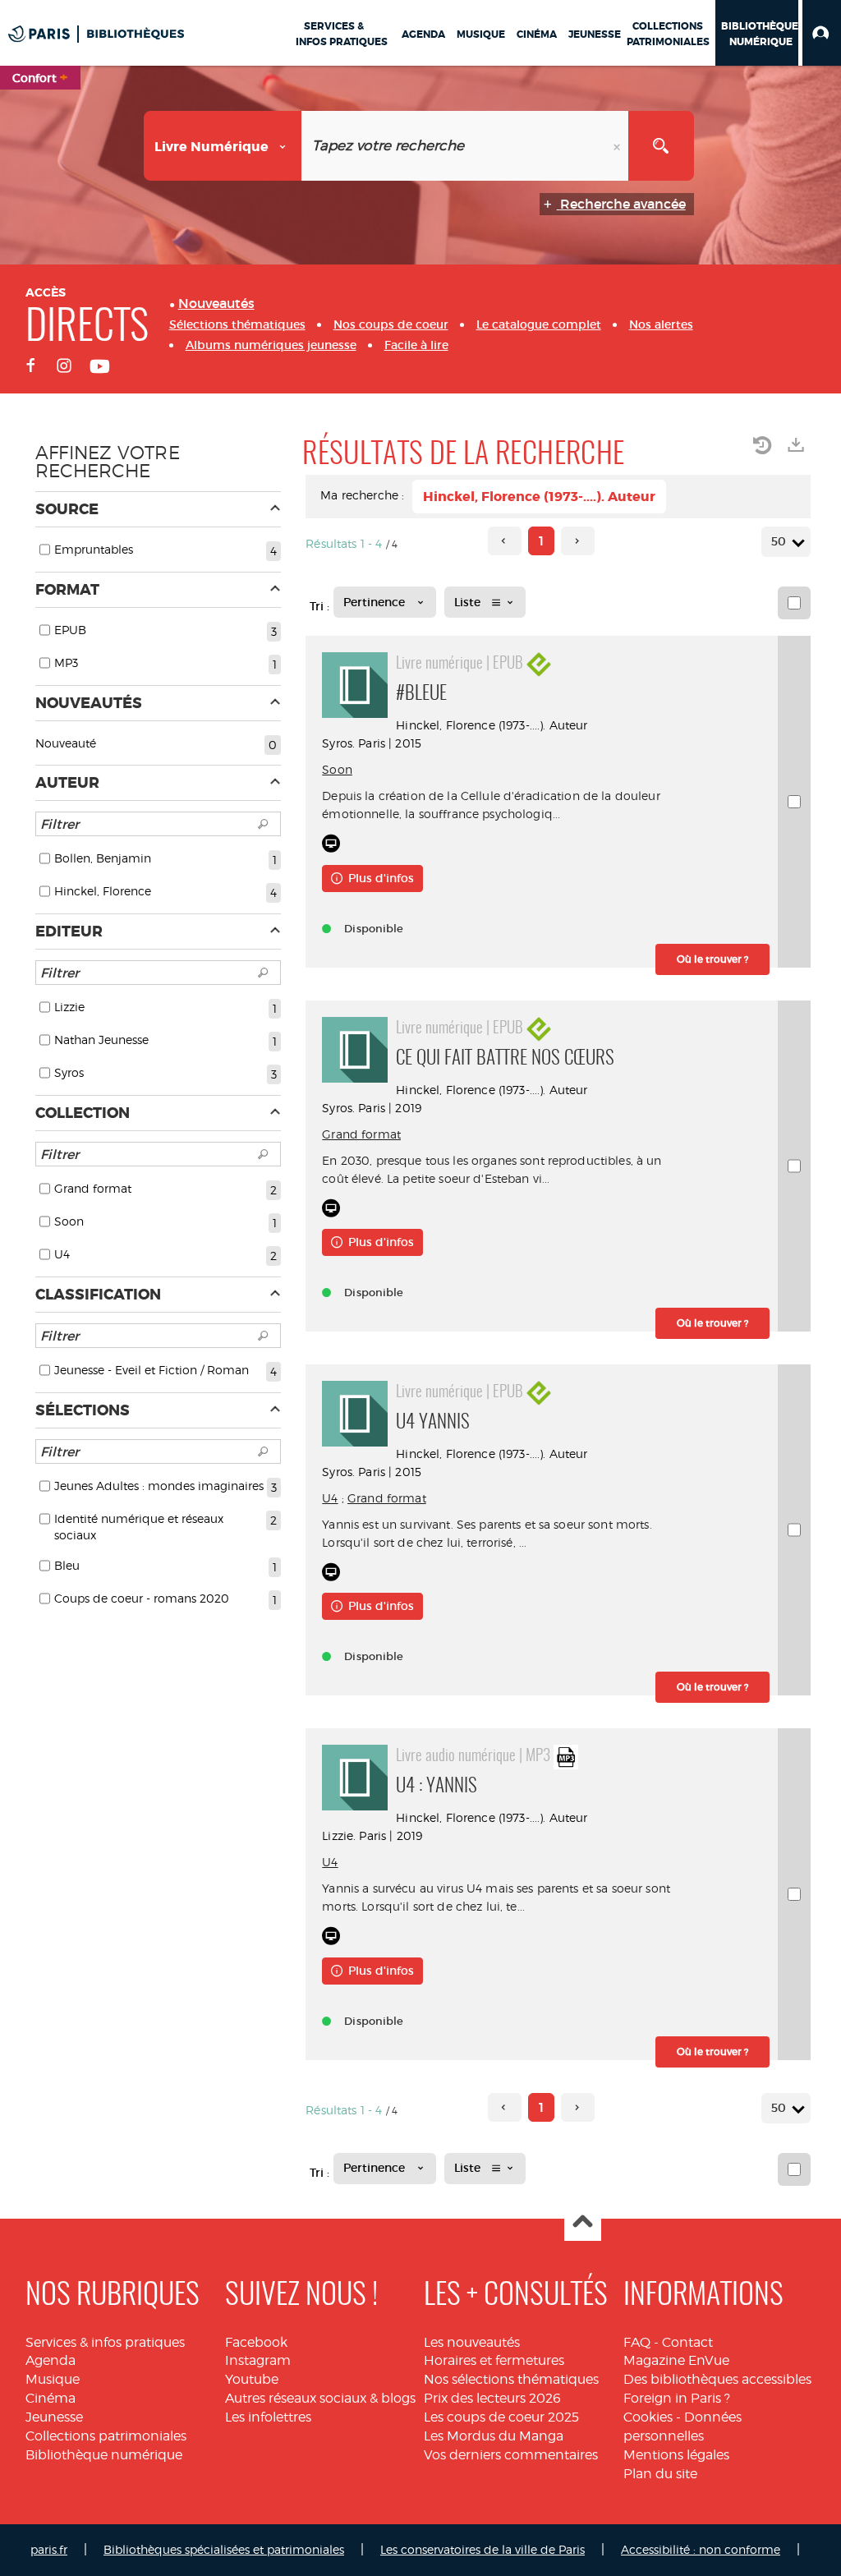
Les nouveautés (472, 2342)
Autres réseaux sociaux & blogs (320, 2398)
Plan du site (660, 2474)
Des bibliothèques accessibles (717, 2379)
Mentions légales (676, 2455)
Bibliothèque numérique (104, 2455)
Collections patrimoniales (106, 2436)
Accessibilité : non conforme (701, 2549)
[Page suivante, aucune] (578, 541)
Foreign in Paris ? (677, 2398)
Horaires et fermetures (494, 2360)
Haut (583, 2223)
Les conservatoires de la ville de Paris (483, 2549)
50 (779, 541)
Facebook (256, 2342)
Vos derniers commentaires (511, 2455)
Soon (337, 769)
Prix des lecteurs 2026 (492, 2398)
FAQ (637, 2342)
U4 (330, 1498)
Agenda (51, 2360)
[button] (822, 33)
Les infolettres (268, 2417)
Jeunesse (54, 2417)
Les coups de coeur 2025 (501, 2417)
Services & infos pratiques (105, 2342)
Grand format (361, 1134)
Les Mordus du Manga (494, 2436)
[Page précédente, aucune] (505, 541)
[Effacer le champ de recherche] (618, 146)
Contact (687, 2342)
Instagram (258, 2360)
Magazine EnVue (676, 2360)
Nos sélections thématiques (511, 2379)
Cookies (648, 2417)
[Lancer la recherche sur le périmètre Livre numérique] (661, 146)
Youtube (252, 2379)
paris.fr (49, 2549)
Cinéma (51, 2398)
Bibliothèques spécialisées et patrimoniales (224, 2549)
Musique (53, 2379)
